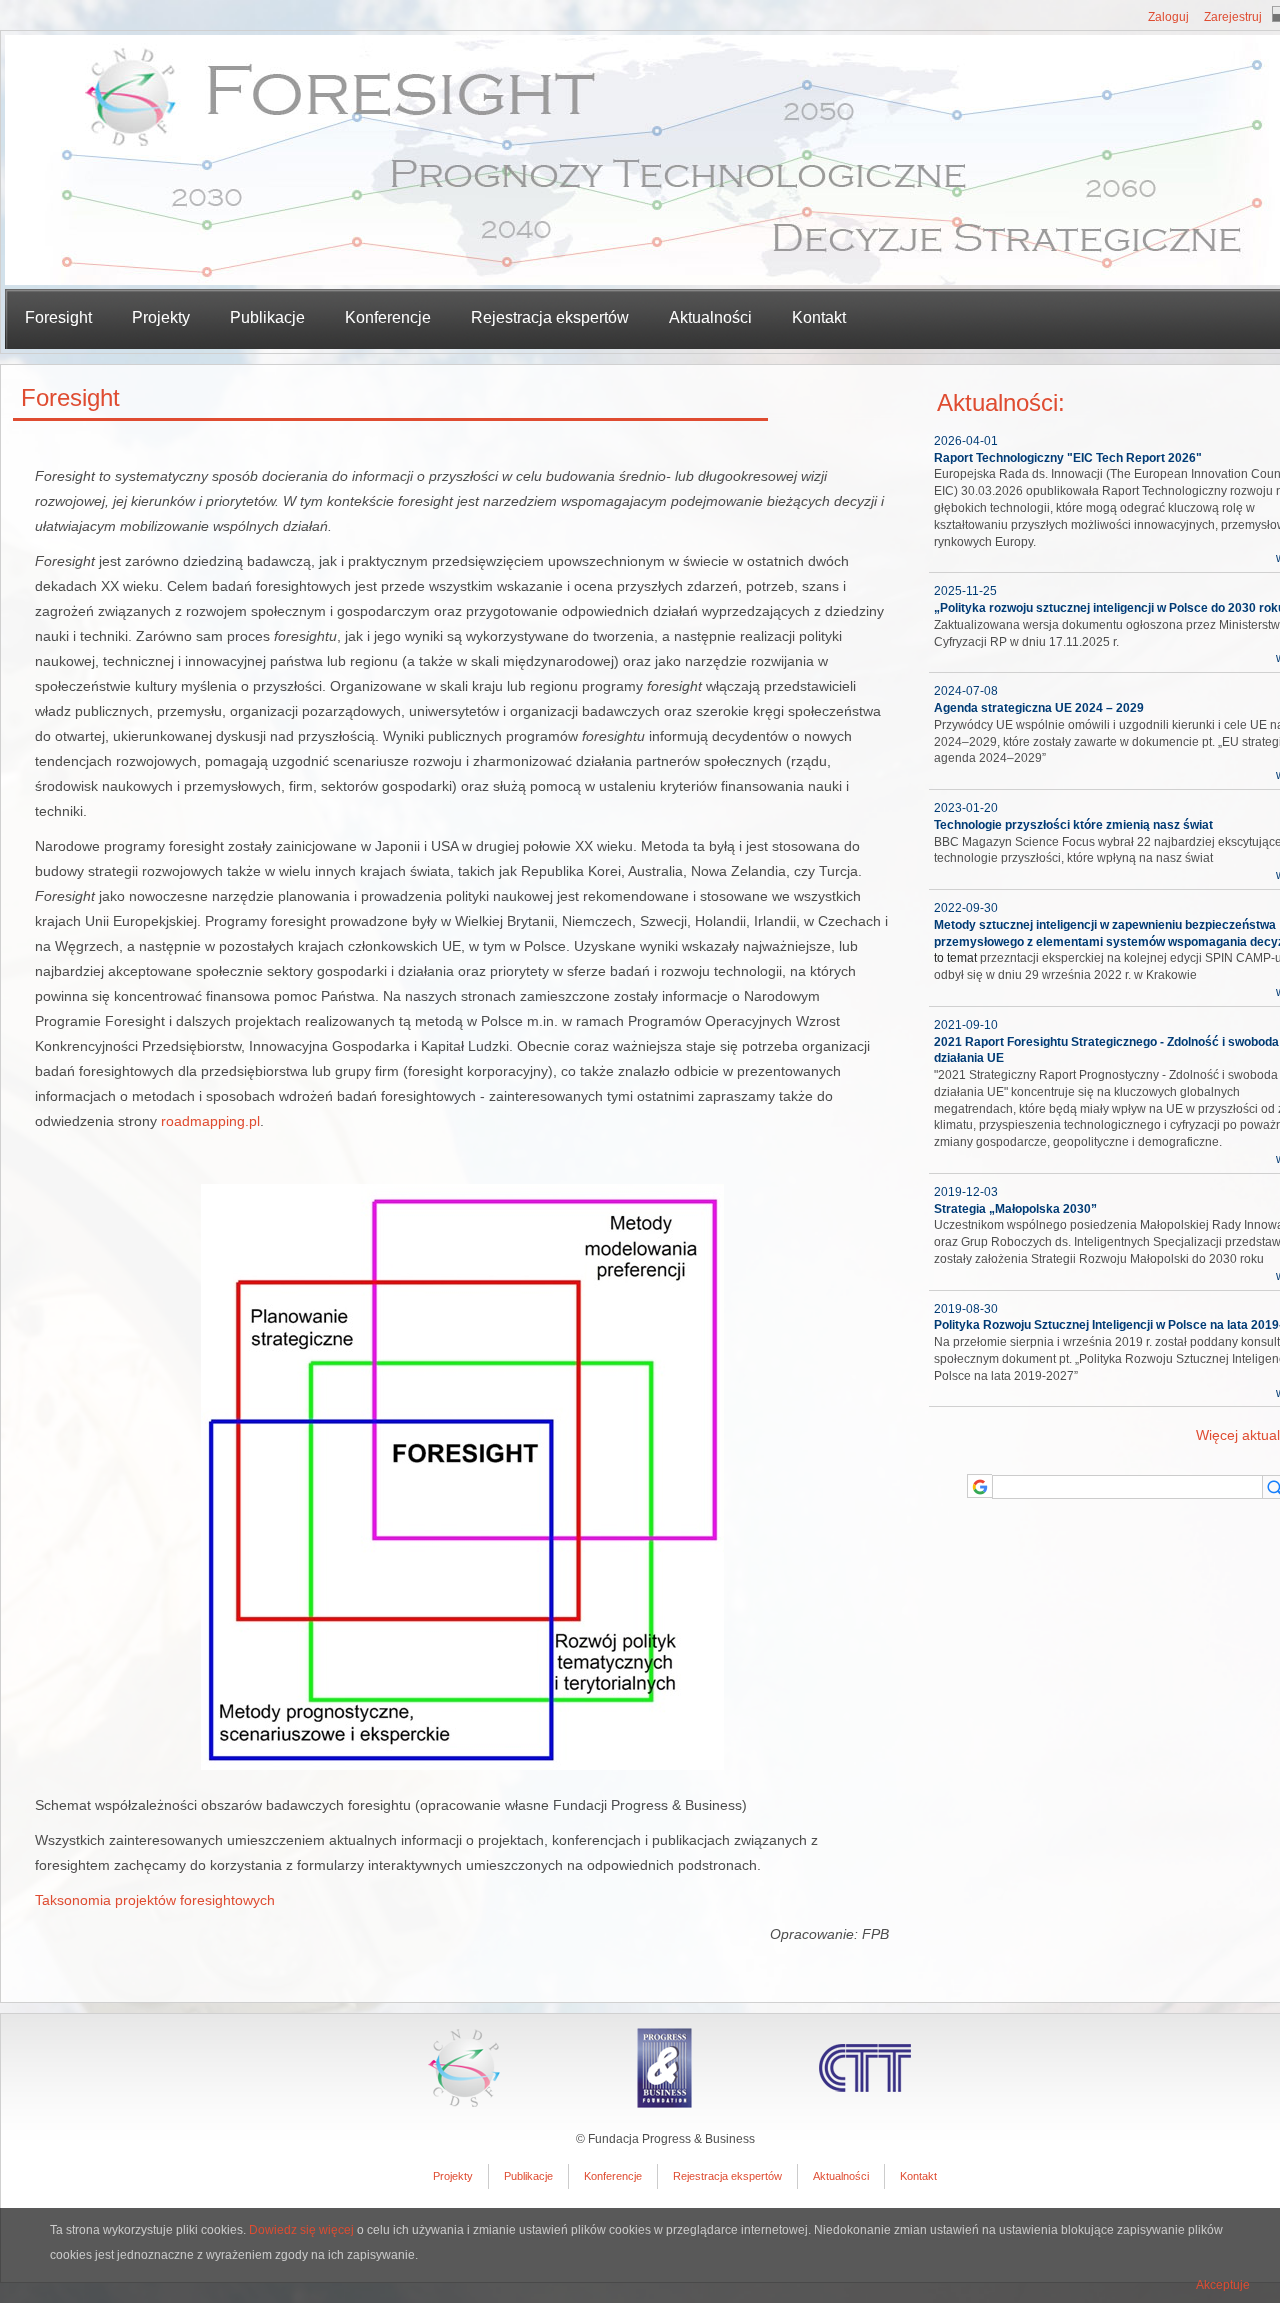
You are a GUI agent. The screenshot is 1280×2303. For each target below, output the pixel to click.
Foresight (58, 317)
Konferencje (388, 317)
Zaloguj (1168, 17)
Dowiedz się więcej (301, 2230)
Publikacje (528, 2176)
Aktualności (710, 317)
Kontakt (819, 317)
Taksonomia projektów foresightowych (155, 1900)
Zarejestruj (1233, 17)
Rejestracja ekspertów (550, 317)
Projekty (453, 2176)
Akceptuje (1223, 2285)
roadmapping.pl (210, 1121)
